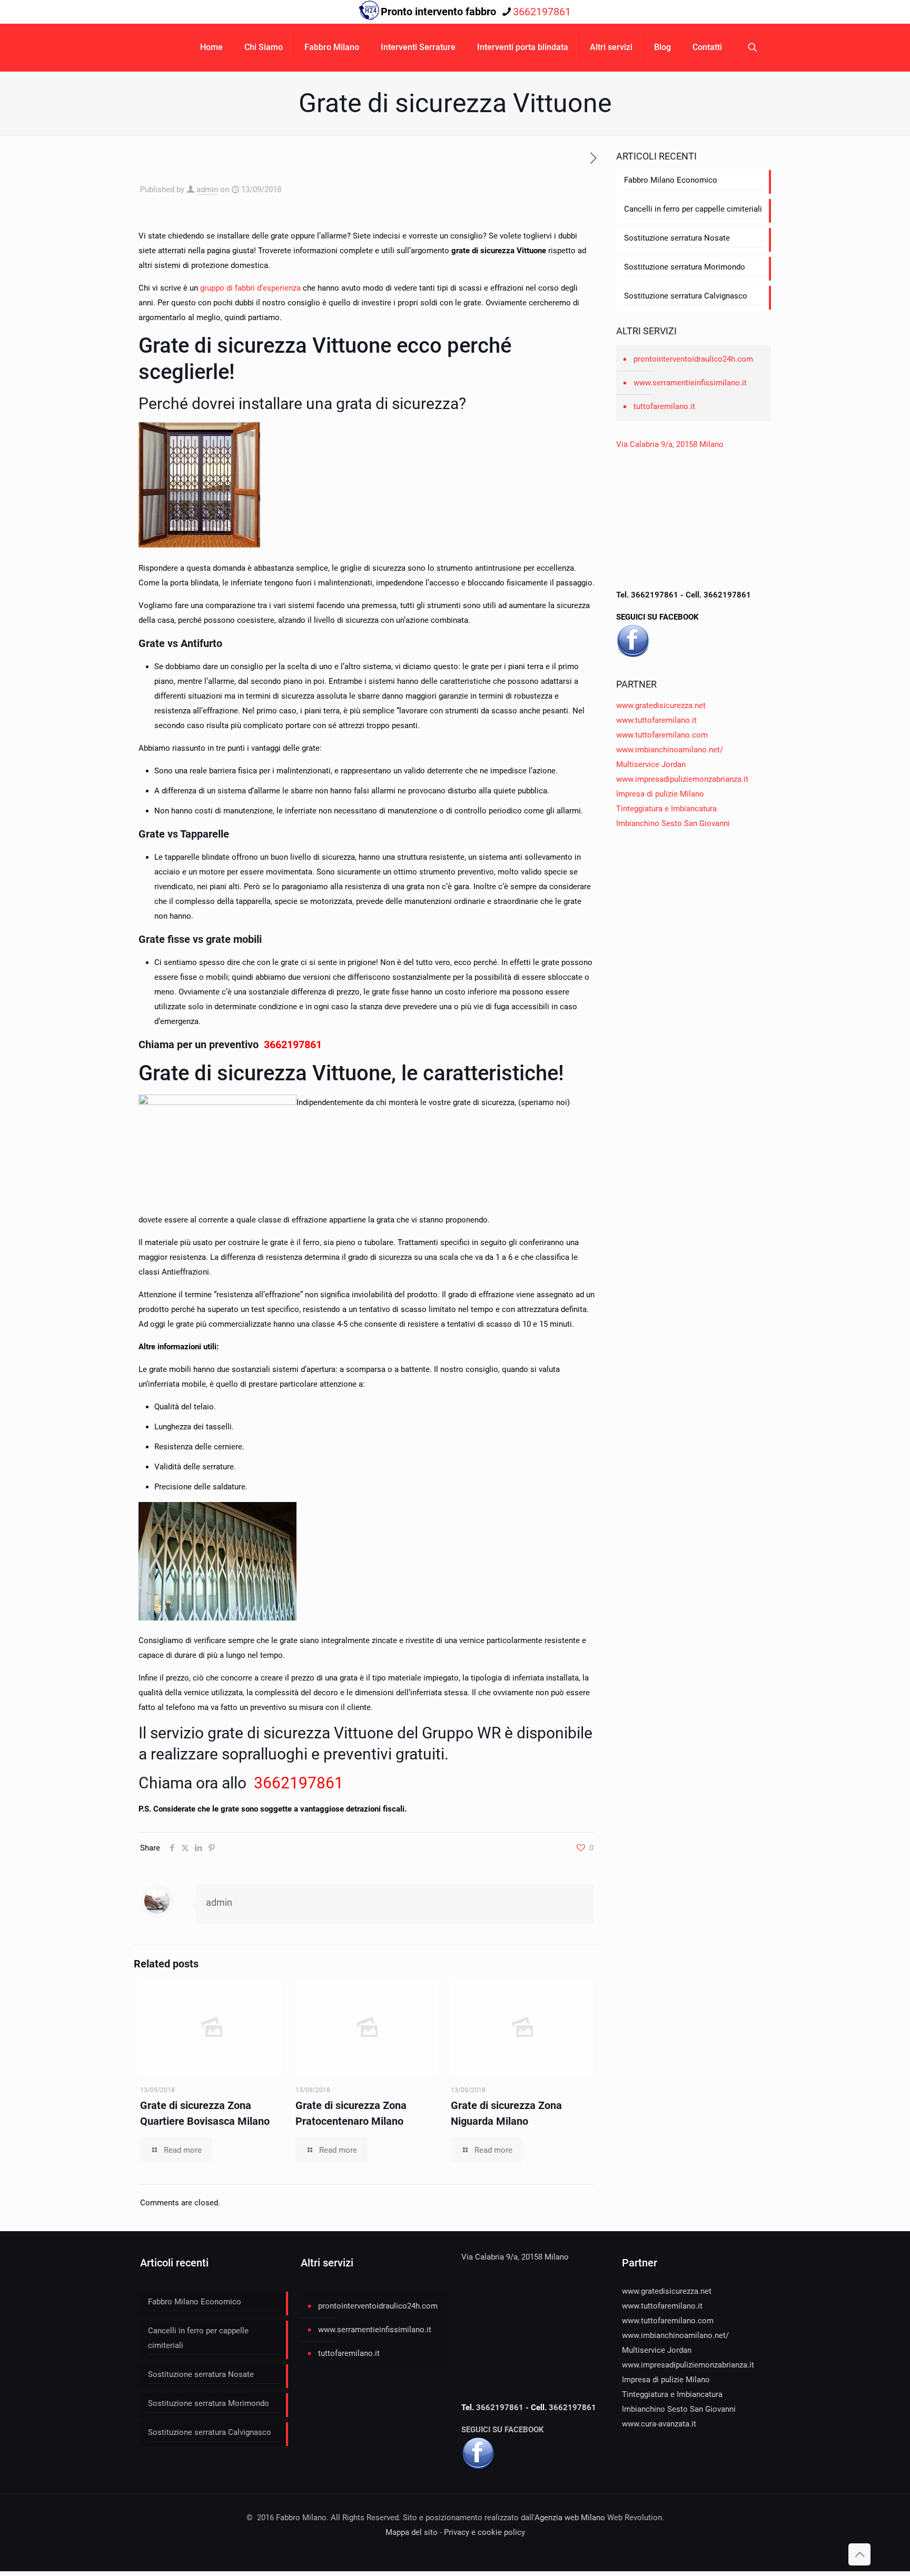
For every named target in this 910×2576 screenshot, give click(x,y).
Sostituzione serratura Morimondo (685, 267)
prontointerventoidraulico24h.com (693, 359)
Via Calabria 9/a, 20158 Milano (670, 444)
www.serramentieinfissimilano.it (690, 383)
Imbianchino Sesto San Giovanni (673, 823)
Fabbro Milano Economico (671, 180)
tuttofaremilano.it (664, 406)
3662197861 (542, 12)
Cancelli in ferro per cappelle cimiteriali (693, 209)
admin (207, 190)
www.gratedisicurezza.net (661, 705)
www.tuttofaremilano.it (656, 720)
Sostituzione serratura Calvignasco (686, 296)
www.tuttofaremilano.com (662, 735)
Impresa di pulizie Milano (660, 794)
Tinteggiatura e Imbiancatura (666, 809)
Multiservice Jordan (651, 764)
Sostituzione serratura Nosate (677, 238)
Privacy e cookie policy (484, 2532)
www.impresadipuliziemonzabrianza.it (682, 779)
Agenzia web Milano (570, 2518)
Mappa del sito (412, 2532)
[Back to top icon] (859, 2554)
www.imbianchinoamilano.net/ (670, 750)
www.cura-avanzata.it (659, 2424)
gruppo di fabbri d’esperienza (250, 288)
